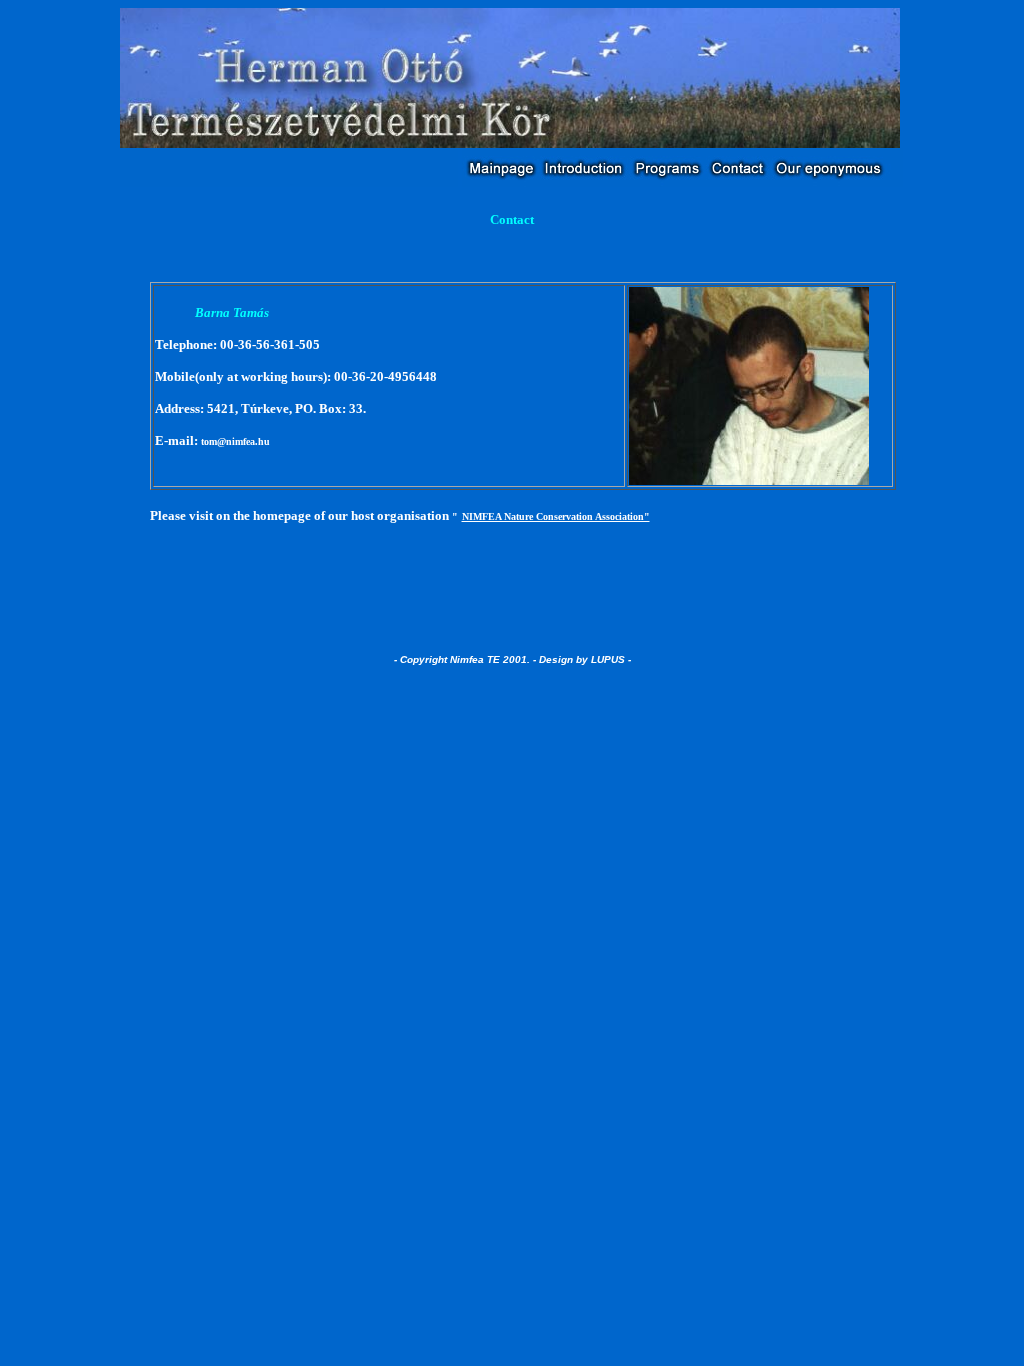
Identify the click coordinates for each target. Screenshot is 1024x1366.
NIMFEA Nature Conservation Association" (556, 516)
